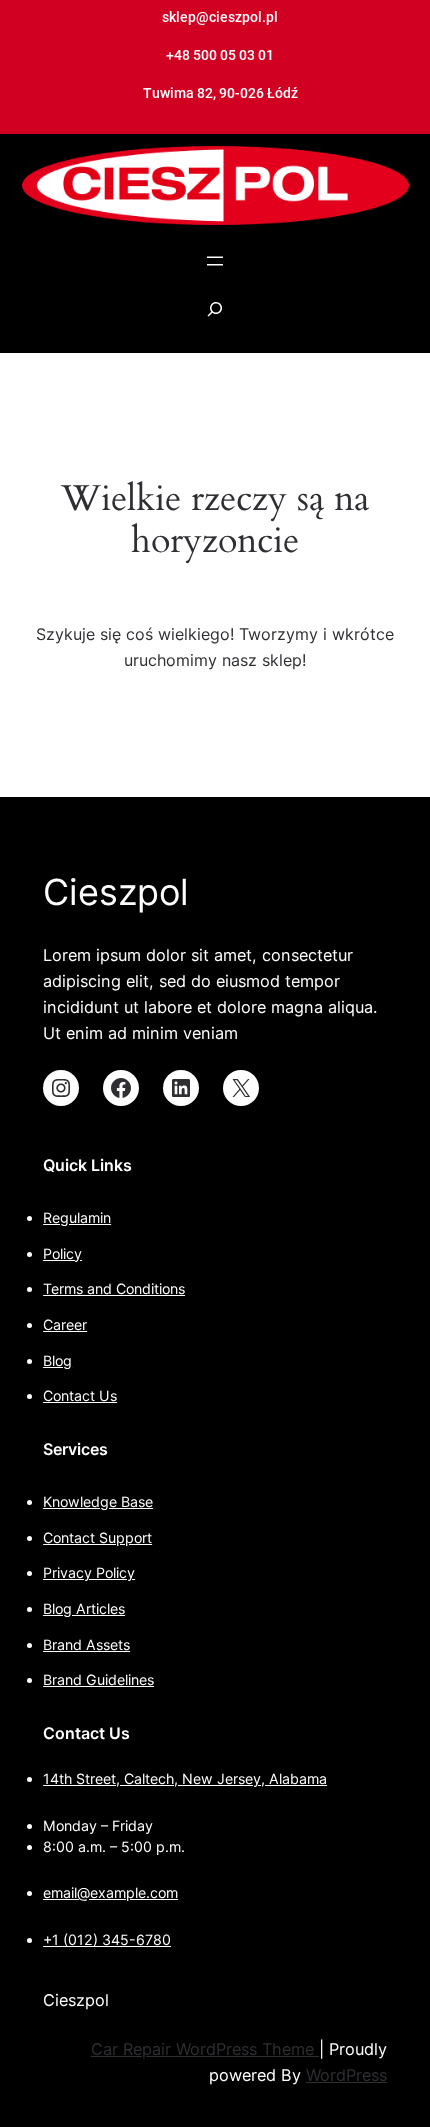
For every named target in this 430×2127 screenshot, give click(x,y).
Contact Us (80, 1395)
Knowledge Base (98, 1501)
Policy (62, 1253)
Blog (57, 1360)
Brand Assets (86, 1644)
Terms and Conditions (114, 1288)
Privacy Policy (89, 1572)
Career (65, 1324)
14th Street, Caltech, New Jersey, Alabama (185, 1778)
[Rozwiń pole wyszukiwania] (215, 319)
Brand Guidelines (98, 1679)
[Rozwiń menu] (215, 261)
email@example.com (110, 1892)
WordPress (346, 2075)
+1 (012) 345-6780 (107, 1939)
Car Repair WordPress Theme (205, 2049)
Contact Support (97, 1537)
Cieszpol (116, 892)
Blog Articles (84, 1608)
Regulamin (77, 1217)
